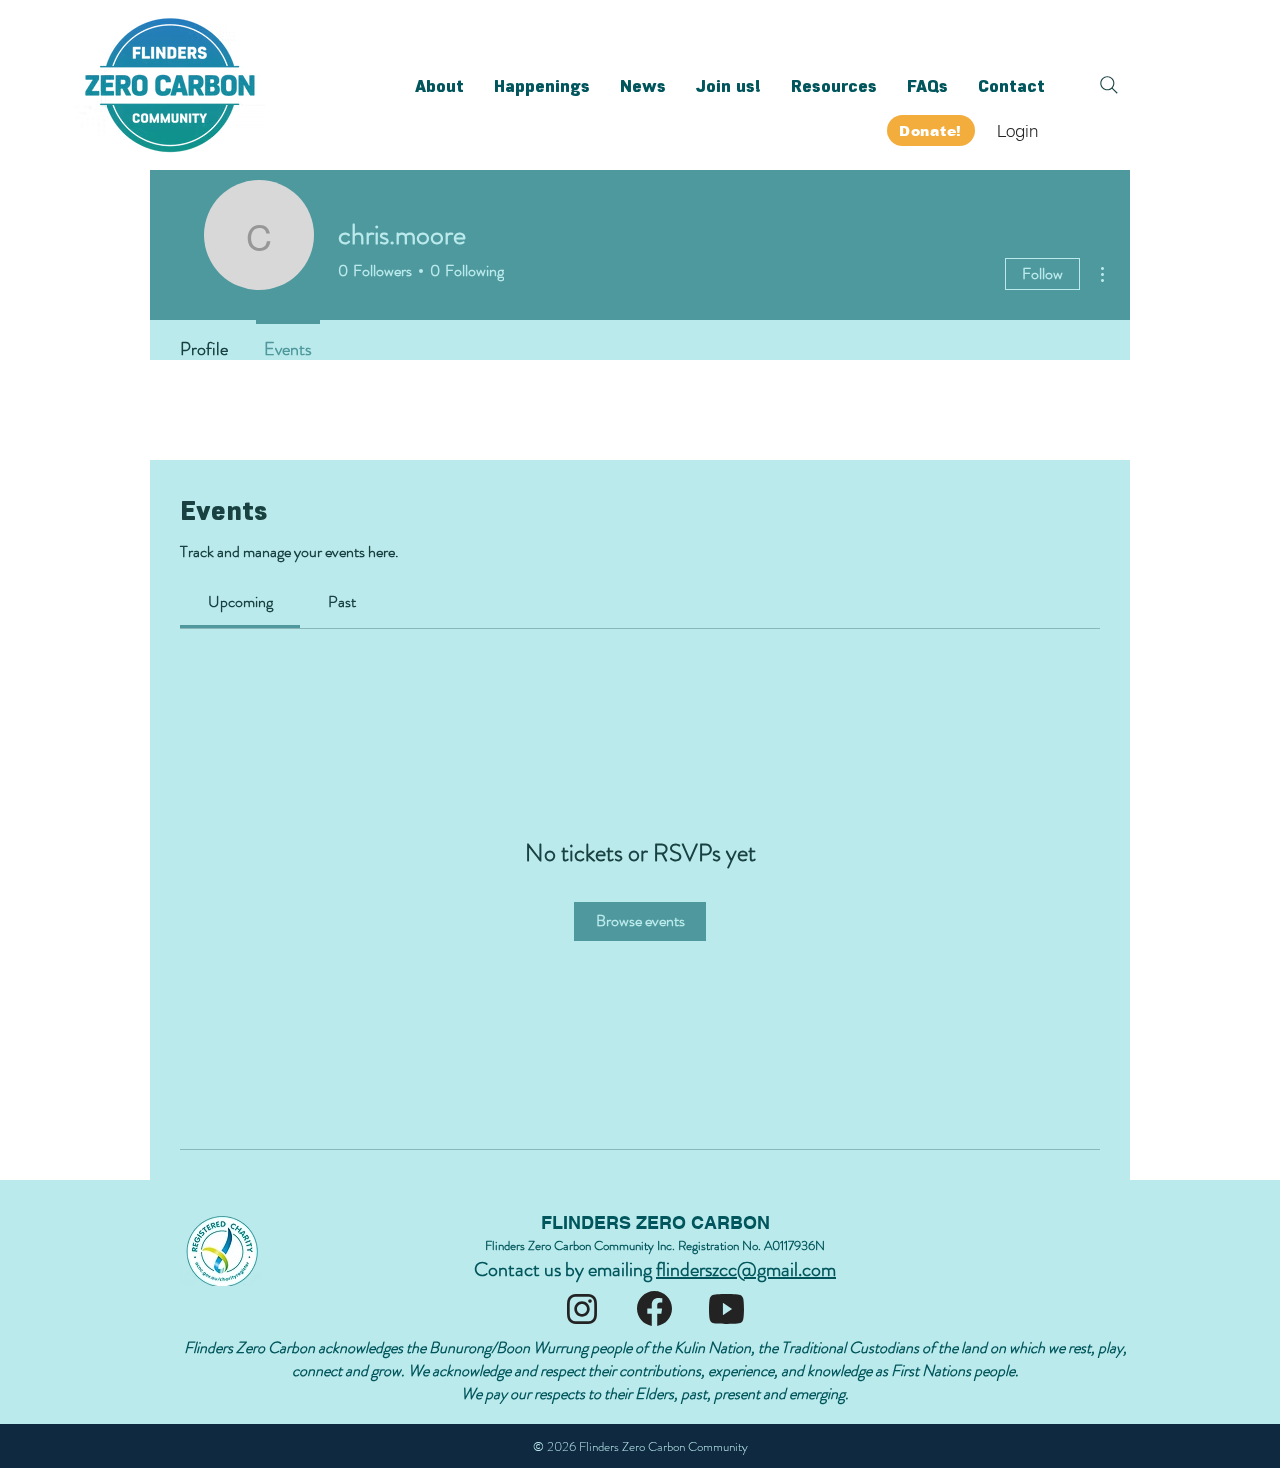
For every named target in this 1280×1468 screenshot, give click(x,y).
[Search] (1109, 85)
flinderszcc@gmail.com (746, 1269)
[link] (240, 601)
